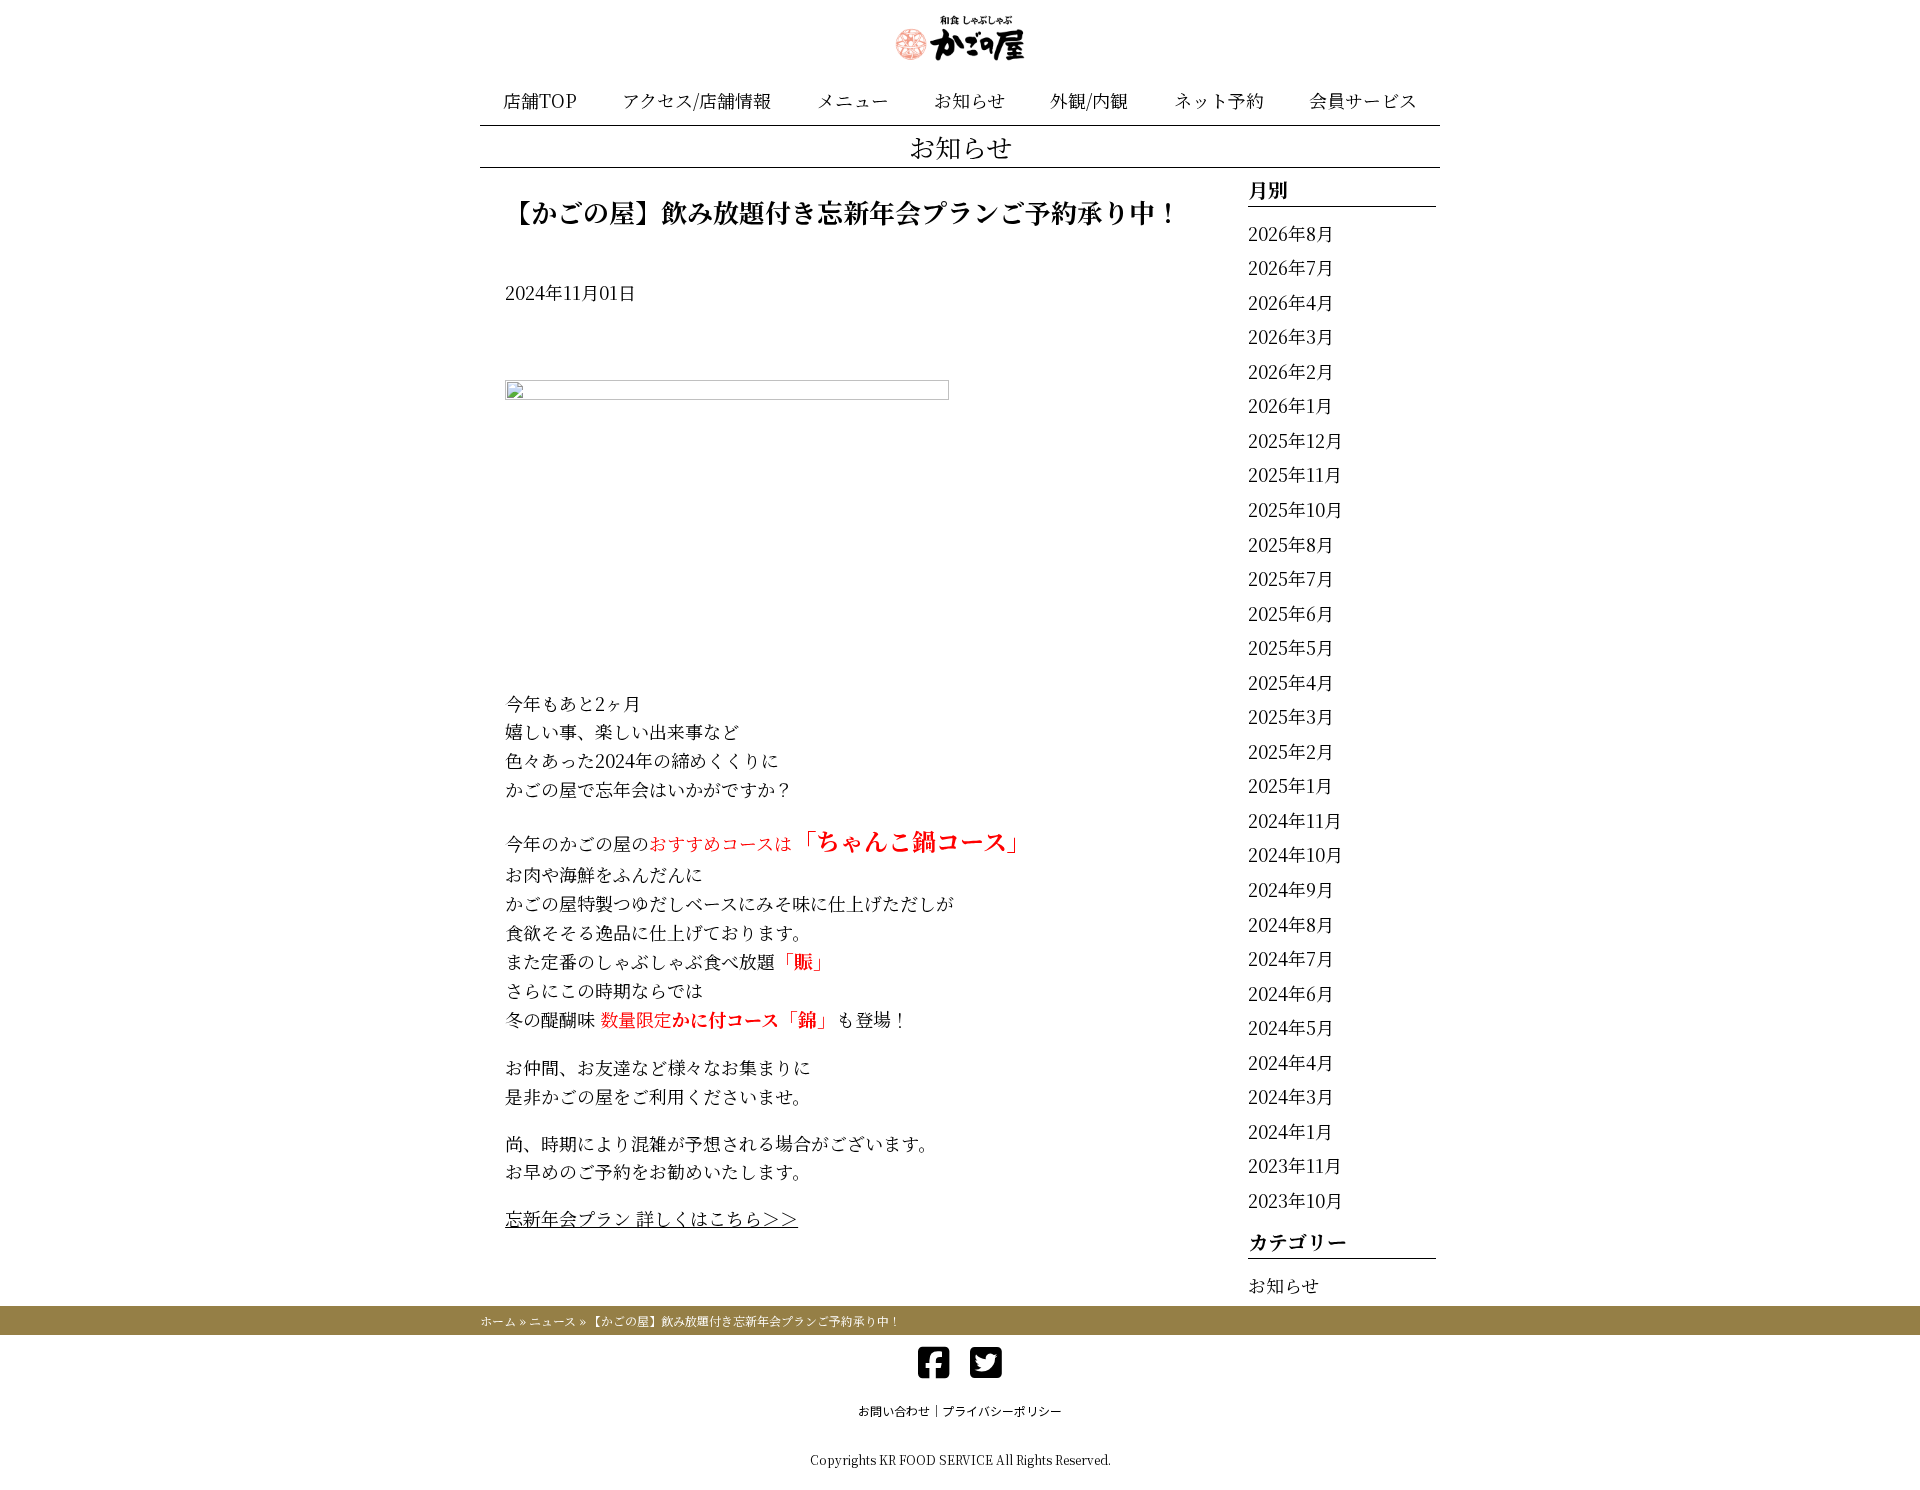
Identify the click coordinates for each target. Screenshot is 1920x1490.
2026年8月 (1291, 233)
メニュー (853, 100)
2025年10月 (1295, 509)
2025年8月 (1291, 544)
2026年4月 (1291, 302)
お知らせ (969, 100)
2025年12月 (1295, 440)
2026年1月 (1290, 405)
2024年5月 (1291, 1027)
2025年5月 (1291, 647)
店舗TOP (540, 100)
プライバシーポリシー (1002, 1410)
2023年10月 (1295, 1200)
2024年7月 (1291, 958)
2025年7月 (1291, 578)
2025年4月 (1291, 682)
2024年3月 (1291, 1096)
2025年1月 (1290, 785)
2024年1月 (1290, 1131)
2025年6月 (1291, 613)
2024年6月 (1291, 993)
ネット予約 (1219, 100)
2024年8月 (1291, 924)
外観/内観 (1089, 100)
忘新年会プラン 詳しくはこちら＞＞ (651, 1218)
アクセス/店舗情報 (696, 100)
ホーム (498, 1320)
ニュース (552, 1320)
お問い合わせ (894, 1410)
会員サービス (1363, 100)
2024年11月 (1295, 820)
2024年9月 (1291, 889)
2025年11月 (1295, 474)
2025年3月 (1291, 716)
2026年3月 (1291, 336)
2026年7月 (1291, 267)
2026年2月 (1291, 371)
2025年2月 (1291, 751)
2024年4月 (1291, 1062)
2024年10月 (1295, 854)
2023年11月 (1295, 1165)
